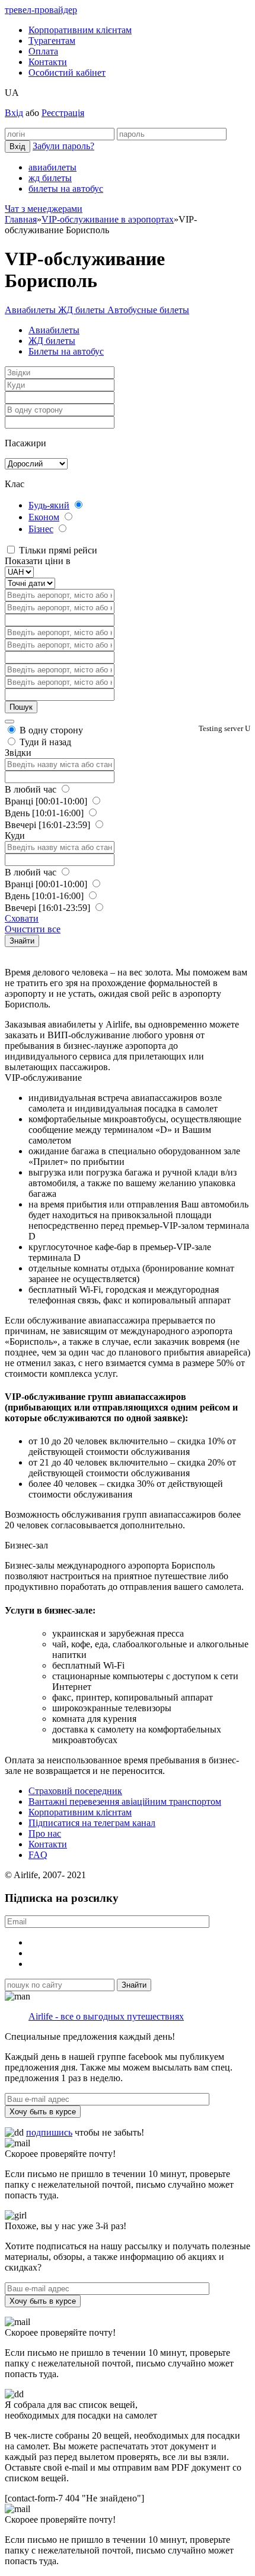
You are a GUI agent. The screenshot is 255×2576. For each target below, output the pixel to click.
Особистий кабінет (67, 73)
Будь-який (49, 505)
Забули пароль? (63, 146)
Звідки (18, 753)
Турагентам (52, 41)
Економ (44, 517)
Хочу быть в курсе (43, 2112)
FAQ (38, 1855)
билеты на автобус (66, 189)
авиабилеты (52, 167)
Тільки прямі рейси (57, 550)
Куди (15, 835)
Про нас (45, 1833)
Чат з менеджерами (44, 209)
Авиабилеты (31, 310)
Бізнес (41, 529)
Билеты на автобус (66, 351)
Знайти (22, 941)
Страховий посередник (75, 1791)
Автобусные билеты (148, 310)
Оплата (43, 51)
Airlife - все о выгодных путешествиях (106, 2016)
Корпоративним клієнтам (80, 30)
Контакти (48, 62)
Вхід (14, 113)
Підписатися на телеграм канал (92, 1823)
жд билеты (50, 178)
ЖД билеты (83, 310)
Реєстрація (63, 113)
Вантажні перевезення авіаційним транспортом (125, 1801)
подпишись (49, 2132)
